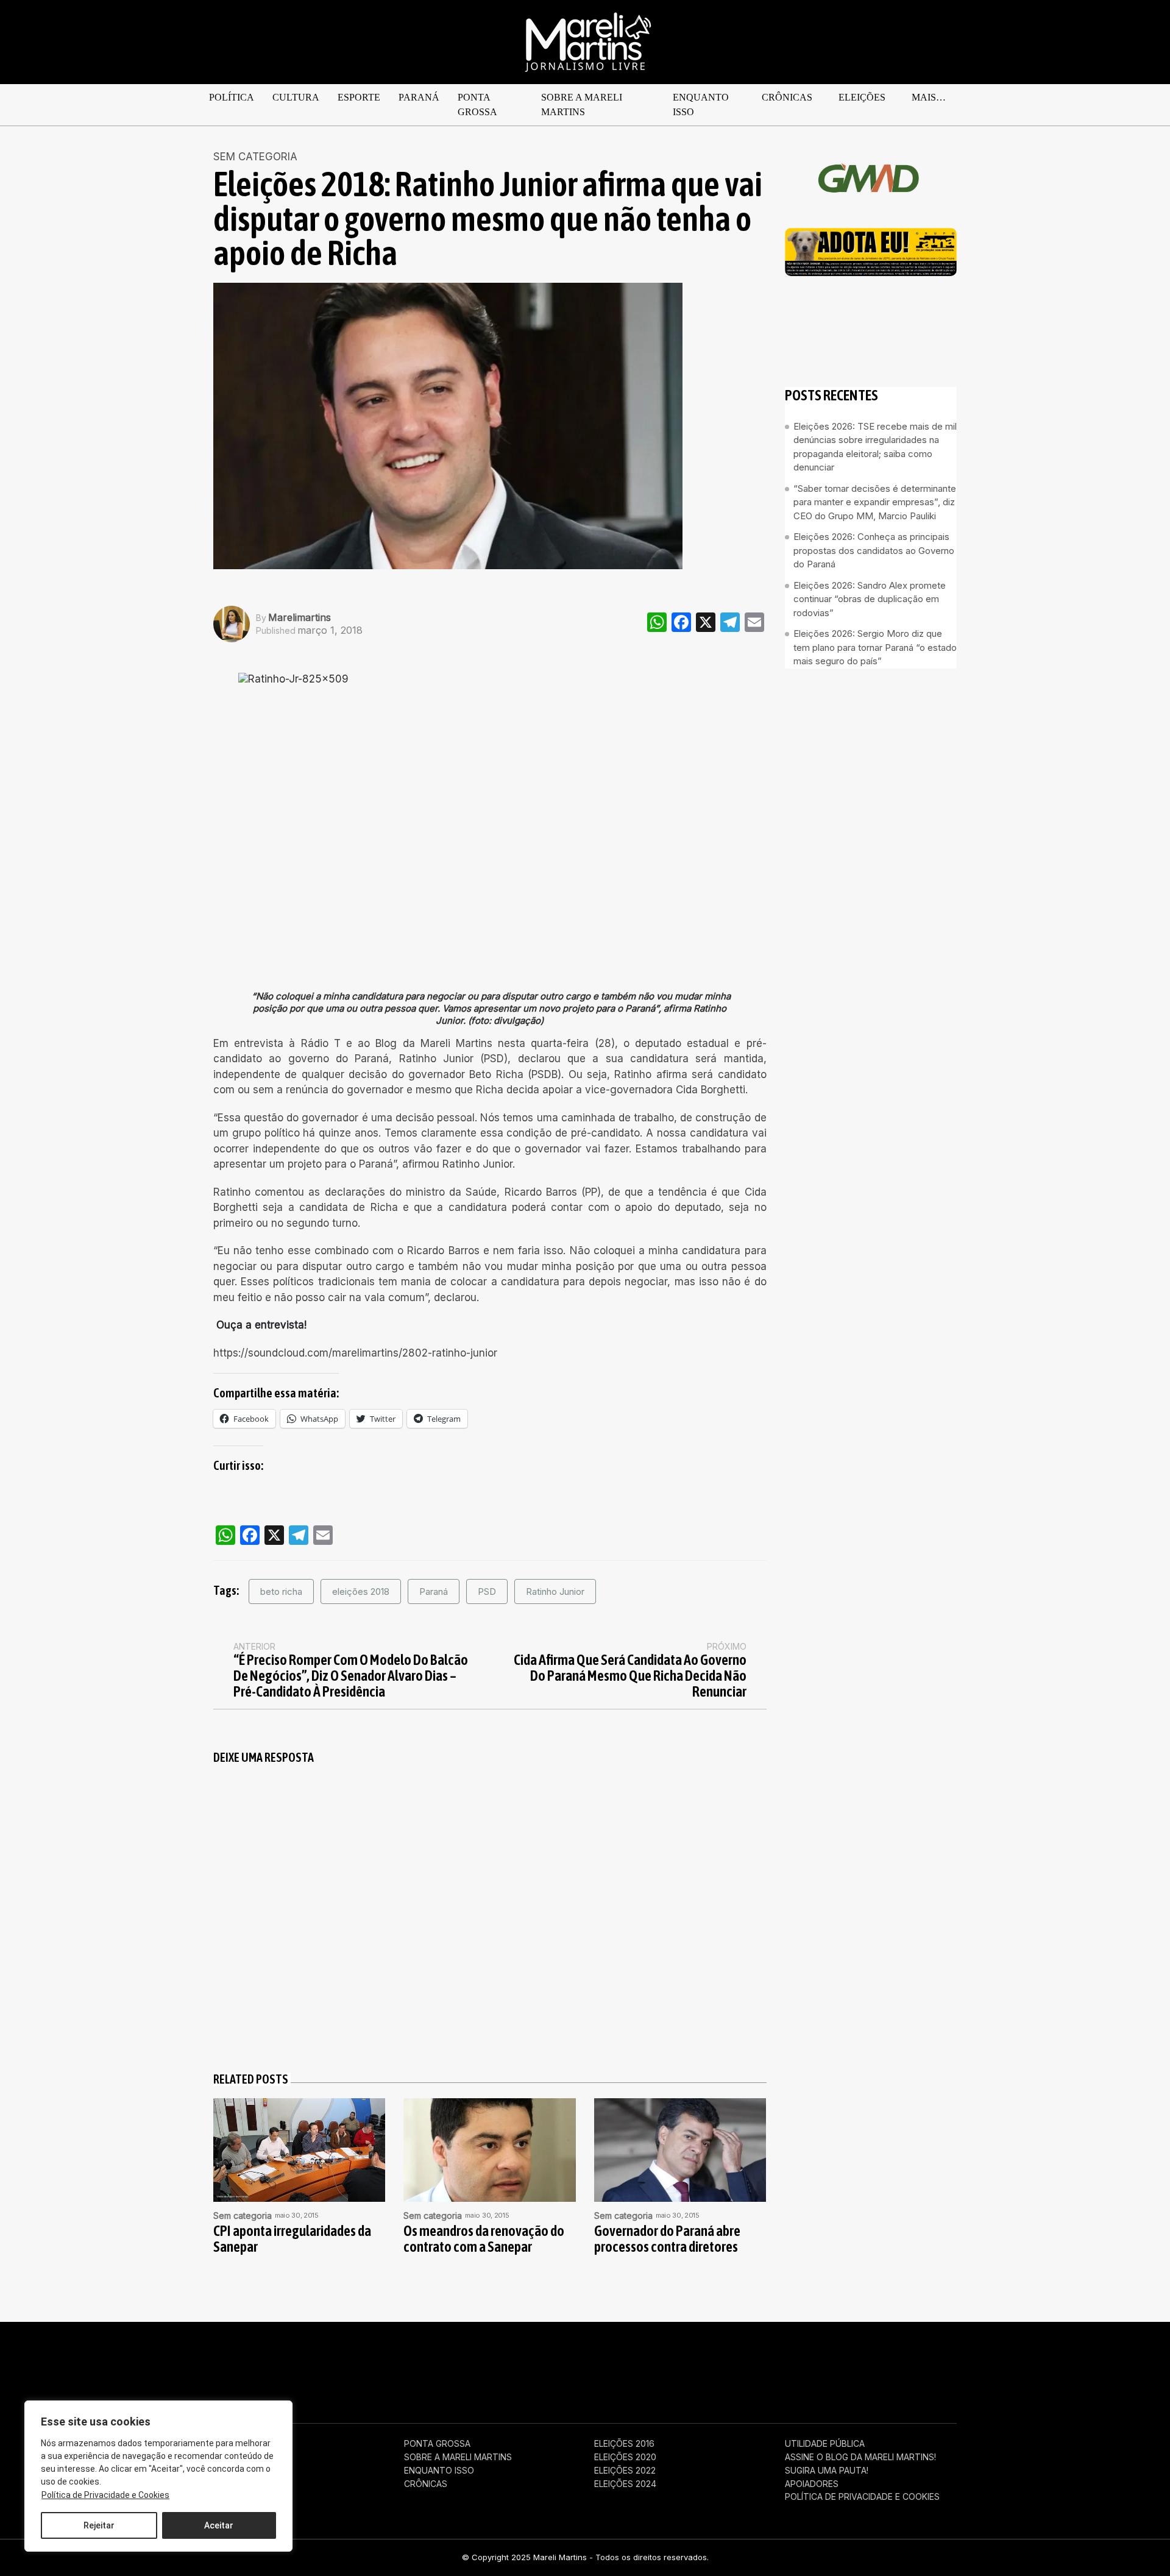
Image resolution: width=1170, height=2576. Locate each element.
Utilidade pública (825, 2444)
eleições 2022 (625, 2471)
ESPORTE (359, 97)
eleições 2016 (624, 2444)
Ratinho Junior (555, 1591)
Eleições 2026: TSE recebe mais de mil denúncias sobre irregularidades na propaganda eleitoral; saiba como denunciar (875, 446)
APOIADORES (812, 2484)
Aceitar (219, 2525)
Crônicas (787, 97)
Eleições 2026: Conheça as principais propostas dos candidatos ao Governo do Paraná (874, 550)
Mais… (929, 97)
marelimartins (300, 617)
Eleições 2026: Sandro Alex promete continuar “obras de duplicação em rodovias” (870, 598)
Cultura (296, 97)
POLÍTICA (232, 97)
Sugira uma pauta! (827, 2471)
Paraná (419, 97)
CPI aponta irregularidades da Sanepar (292, 2239)
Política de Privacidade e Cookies (105, 2495)
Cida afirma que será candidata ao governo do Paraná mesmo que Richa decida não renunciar (630, 1676)
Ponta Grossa (477, 105)
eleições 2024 (625, 2484)
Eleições (862, 97)
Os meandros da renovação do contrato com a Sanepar (484, 2239)
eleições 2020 (625, 2457)
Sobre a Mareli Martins (582, 105)
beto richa (281, 1591)
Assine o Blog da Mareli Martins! (860, 2457)
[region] (158, 2476)
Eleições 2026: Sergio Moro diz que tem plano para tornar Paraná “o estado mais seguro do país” (875, 647)
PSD (487, 1591)
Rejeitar (99, 2525)
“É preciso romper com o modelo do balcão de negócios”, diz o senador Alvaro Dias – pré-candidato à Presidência (351, 1676)
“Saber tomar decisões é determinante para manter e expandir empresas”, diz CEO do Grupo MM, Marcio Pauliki (875, 502)
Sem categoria (255, 157)
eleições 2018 (361, 1591)
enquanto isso (701, 105)
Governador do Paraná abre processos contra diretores (667, 2239)
